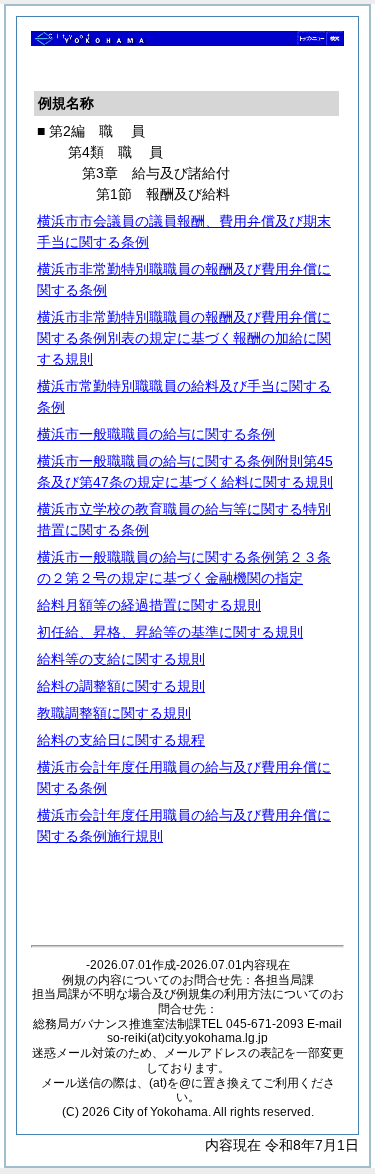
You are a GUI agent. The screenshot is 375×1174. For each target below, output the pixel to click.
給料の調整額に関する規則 (121, 686)
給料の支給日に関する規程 (121, 740)
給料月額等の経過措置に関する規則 (149, 605)
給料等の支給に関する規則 (121, 659)
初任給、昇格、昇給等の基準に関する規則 (170, 632)
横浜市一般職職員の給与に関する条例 (156, 434)
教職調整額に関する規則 (114, 713)
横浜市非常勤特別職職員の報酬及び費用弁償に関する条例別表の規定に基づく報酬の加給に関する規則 (184, 338)
